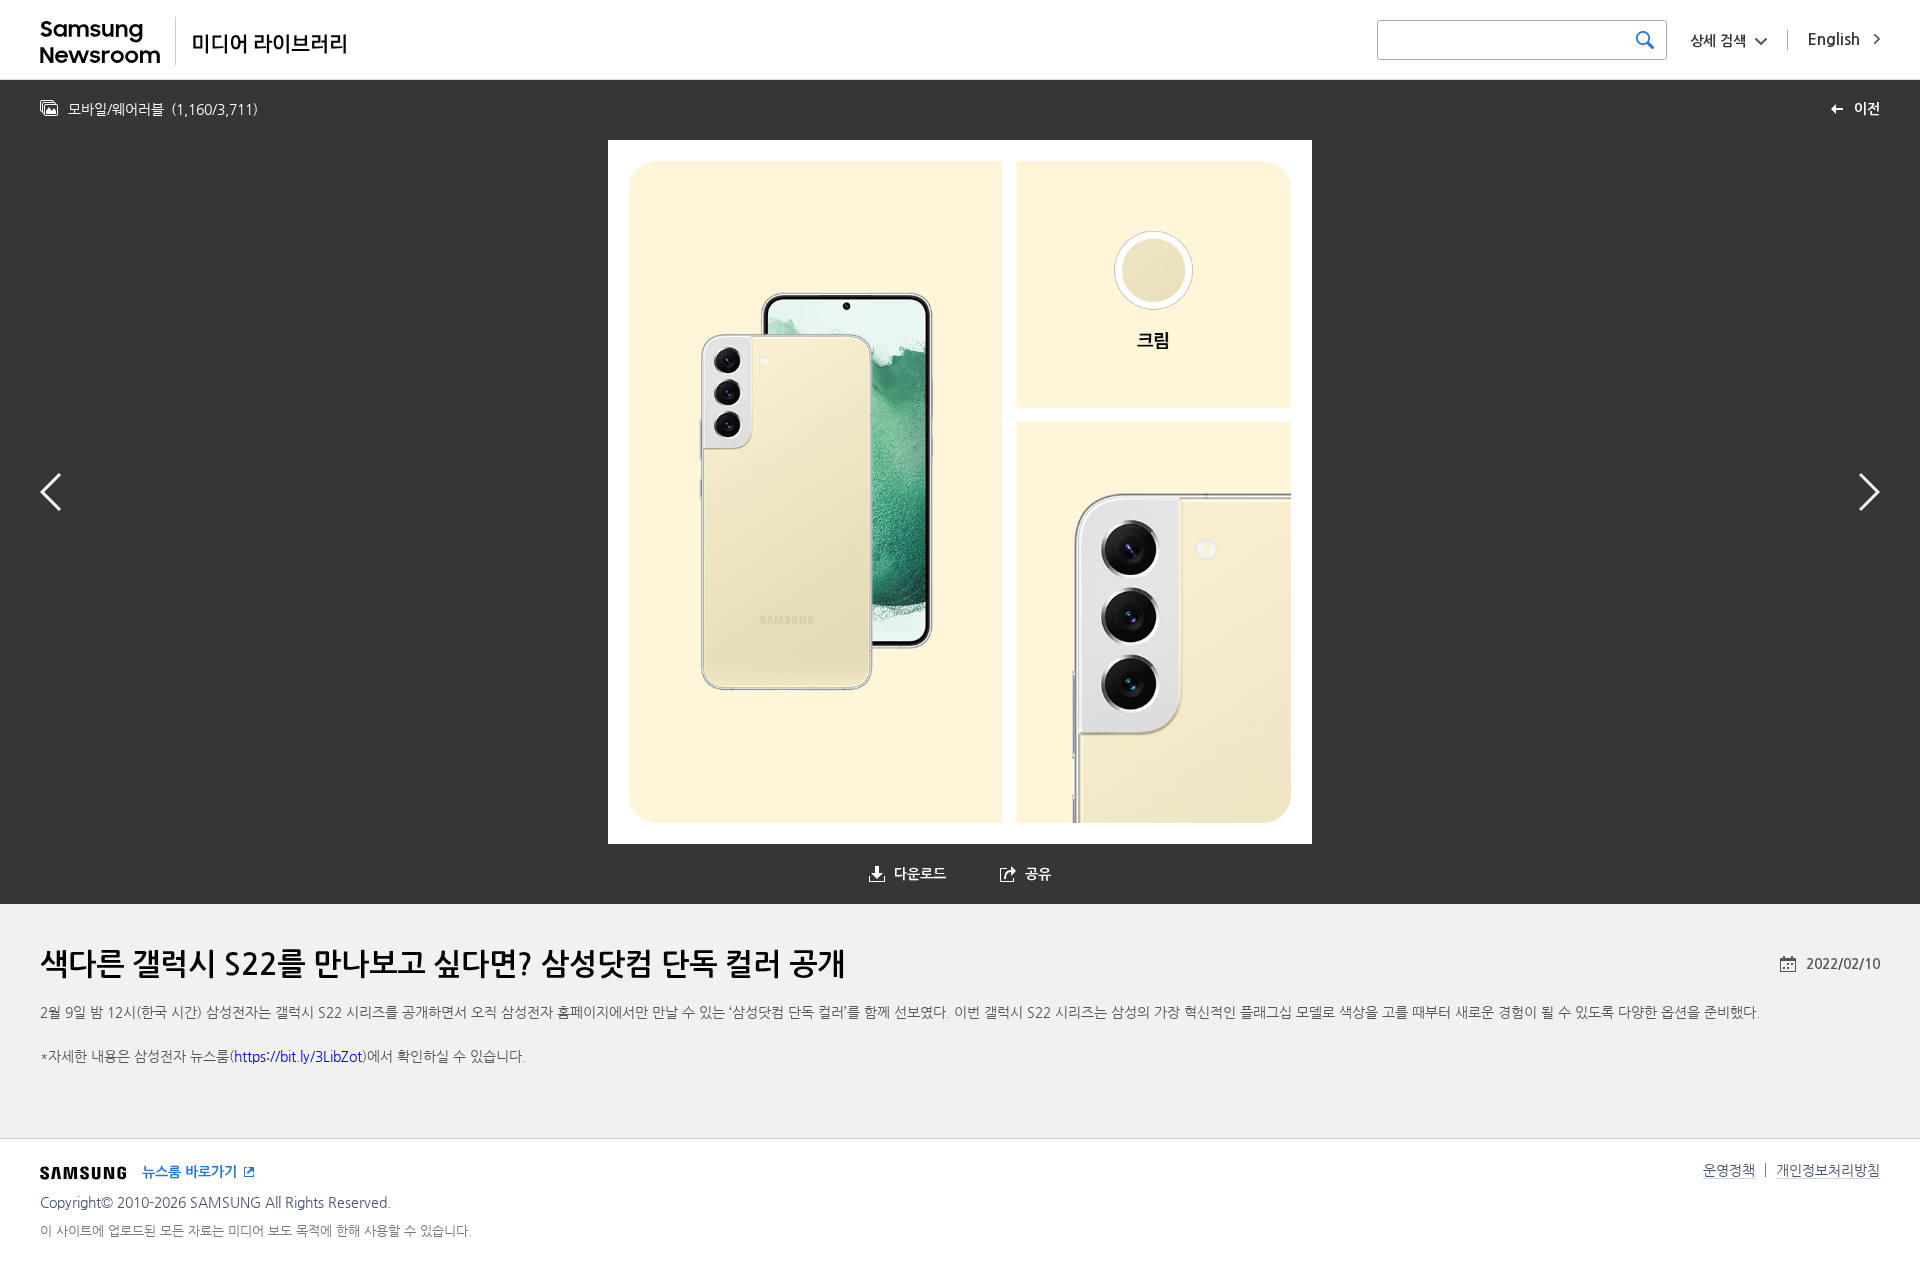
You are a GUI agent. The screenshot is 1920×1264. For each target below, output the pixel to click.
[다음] (1869, 492)
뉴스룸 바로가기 (189, 1172)
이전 (1867, 109)
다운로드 (920, 874)
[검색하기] (1645, 40)
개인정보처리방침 (1828, 1170)
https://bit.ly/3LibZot (298, 1056)
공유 (1038, 874)
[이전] (50, 492)
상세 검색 (1718, 41)
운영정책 (1729, 1170)
